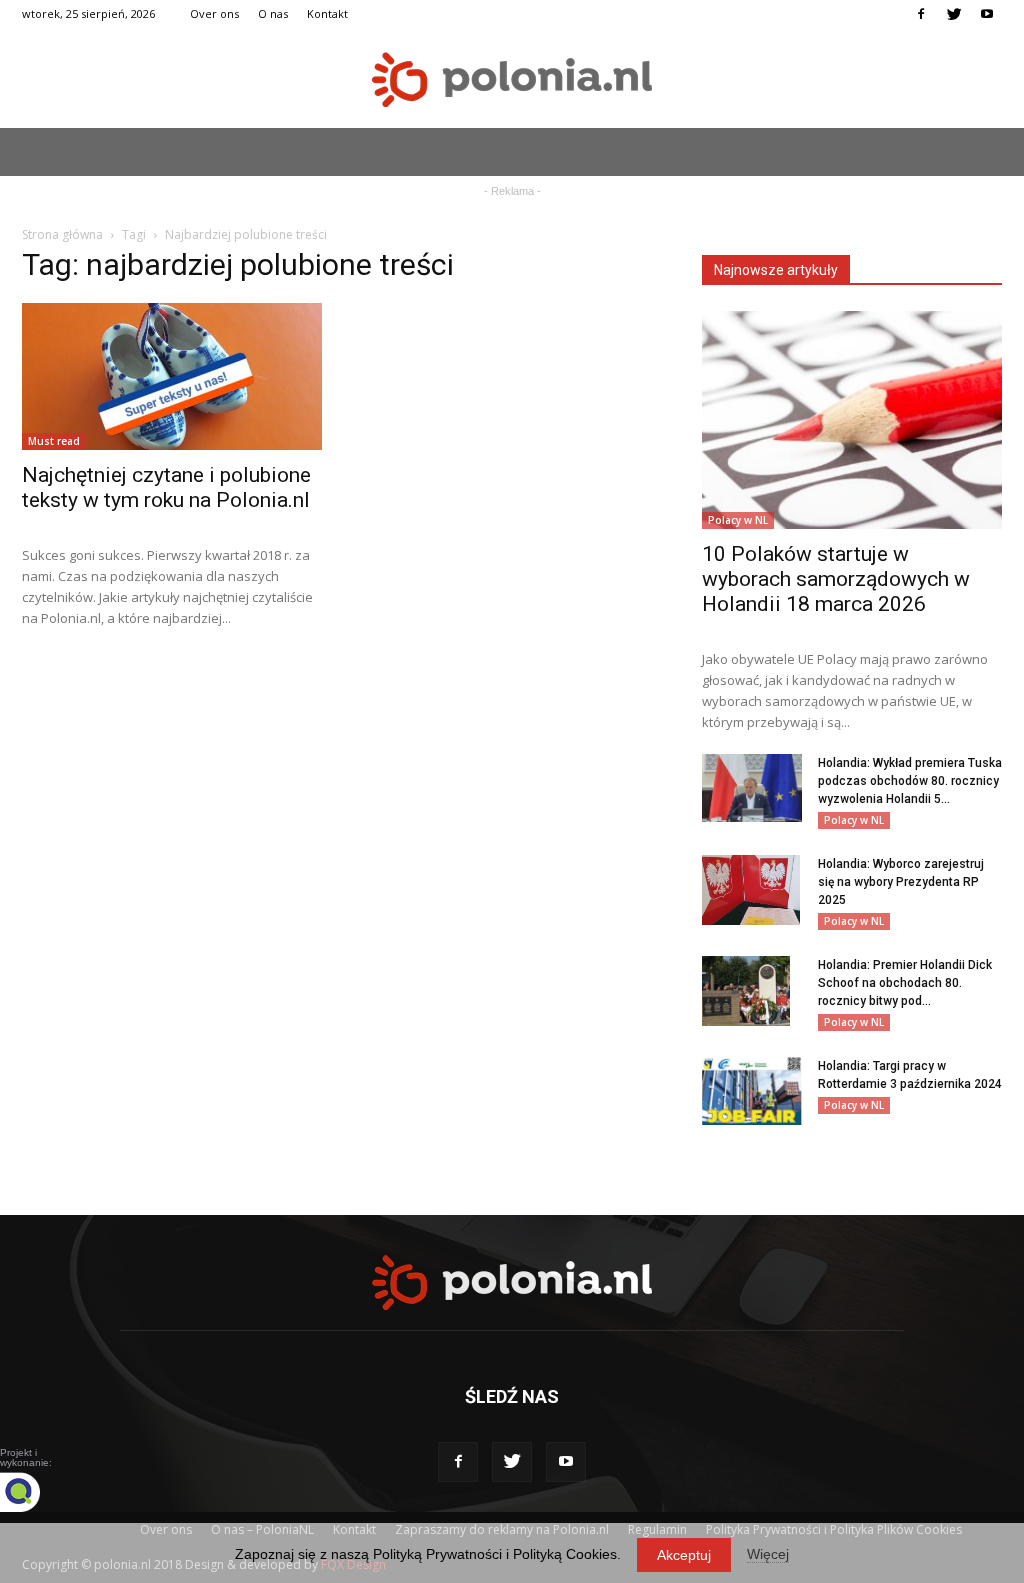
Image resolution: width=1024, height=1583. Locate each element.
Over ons (214, 13)
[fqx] (35, 1492)
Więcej (768, 1554)
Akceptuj (684, 1555)
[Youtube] (987, 14)
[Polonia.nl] (512, 79)
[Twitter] (954, 14)
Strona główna (62, 234)
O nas (273, 13)
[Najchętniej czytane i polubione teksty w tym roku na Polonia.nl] (172, 376)
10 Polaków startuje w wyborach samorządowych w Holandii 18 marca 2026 (836, 579)
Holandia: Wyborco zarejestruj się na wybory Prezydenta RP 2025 (901, 882)
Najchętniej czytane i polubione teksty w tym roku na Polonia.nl (166, 487)
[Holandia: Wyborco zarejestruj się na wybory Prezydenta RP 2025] (751, 890)
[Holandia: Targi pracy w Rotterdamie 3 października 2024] (752, 1091)
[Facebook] (921, 14)
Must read (54, 441)
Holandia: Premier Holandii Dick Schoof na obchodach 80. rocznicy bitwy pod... (905, 983)
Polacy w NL (738, 520)
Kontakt (327, 13)
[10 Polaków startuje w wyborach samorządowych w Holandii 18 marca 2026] (852, 420)
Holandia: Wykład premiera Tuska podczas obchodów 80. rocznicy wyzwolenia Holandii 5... (910, 781)
